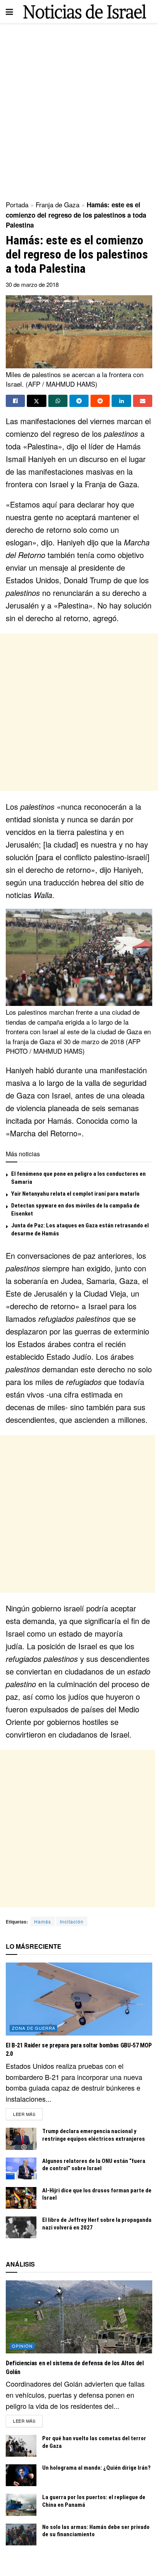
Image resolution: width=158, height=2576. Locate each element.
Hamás (43, 1921)
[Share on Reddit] (100, 401)
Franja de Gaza (58, 204)
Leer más (28, 2114)
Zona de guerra (34, 2028)
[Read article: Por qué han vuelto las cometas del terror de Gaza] (21, 2446)
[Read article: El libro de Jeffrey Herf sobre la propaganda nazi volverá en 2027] (21, 2227)
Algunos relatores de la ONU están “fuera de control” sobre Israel (94, 2165)
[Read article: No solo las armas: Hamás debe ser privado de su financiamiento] (21, 2535)
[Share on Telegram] (79, 401)
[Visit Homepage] (85, 12)
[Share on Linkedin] (121, 401)
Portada (17, 204)
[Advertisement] (79, 109)
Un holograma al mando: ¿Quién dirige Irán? (96, 2468)
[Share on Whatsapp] (58, 401)
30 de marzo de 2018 (32, 284)
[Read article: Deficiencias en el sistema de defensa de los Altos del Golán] (79, 2317)
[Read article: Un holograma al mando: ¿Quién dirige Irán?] (21, 2475)
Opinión (22, 2346)
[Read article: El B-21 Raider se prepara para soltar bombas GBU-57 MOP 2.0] (79, 1999)
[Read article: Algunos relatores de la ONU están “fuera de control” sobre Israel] (21, 2168)
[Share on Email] (143, 401)
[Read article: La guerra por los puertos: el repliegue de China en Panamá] (21, 2505)
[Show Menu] (9, 11)
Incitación (72, 1921)
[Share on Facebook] (15, 401)
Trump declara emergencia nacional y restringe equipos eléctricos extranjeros (94, 2135)
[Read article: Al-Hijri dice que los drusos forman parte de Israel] (21, 2198)
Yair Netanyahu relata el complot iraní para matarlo (75, 1194)
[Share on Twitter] (36, 401)
